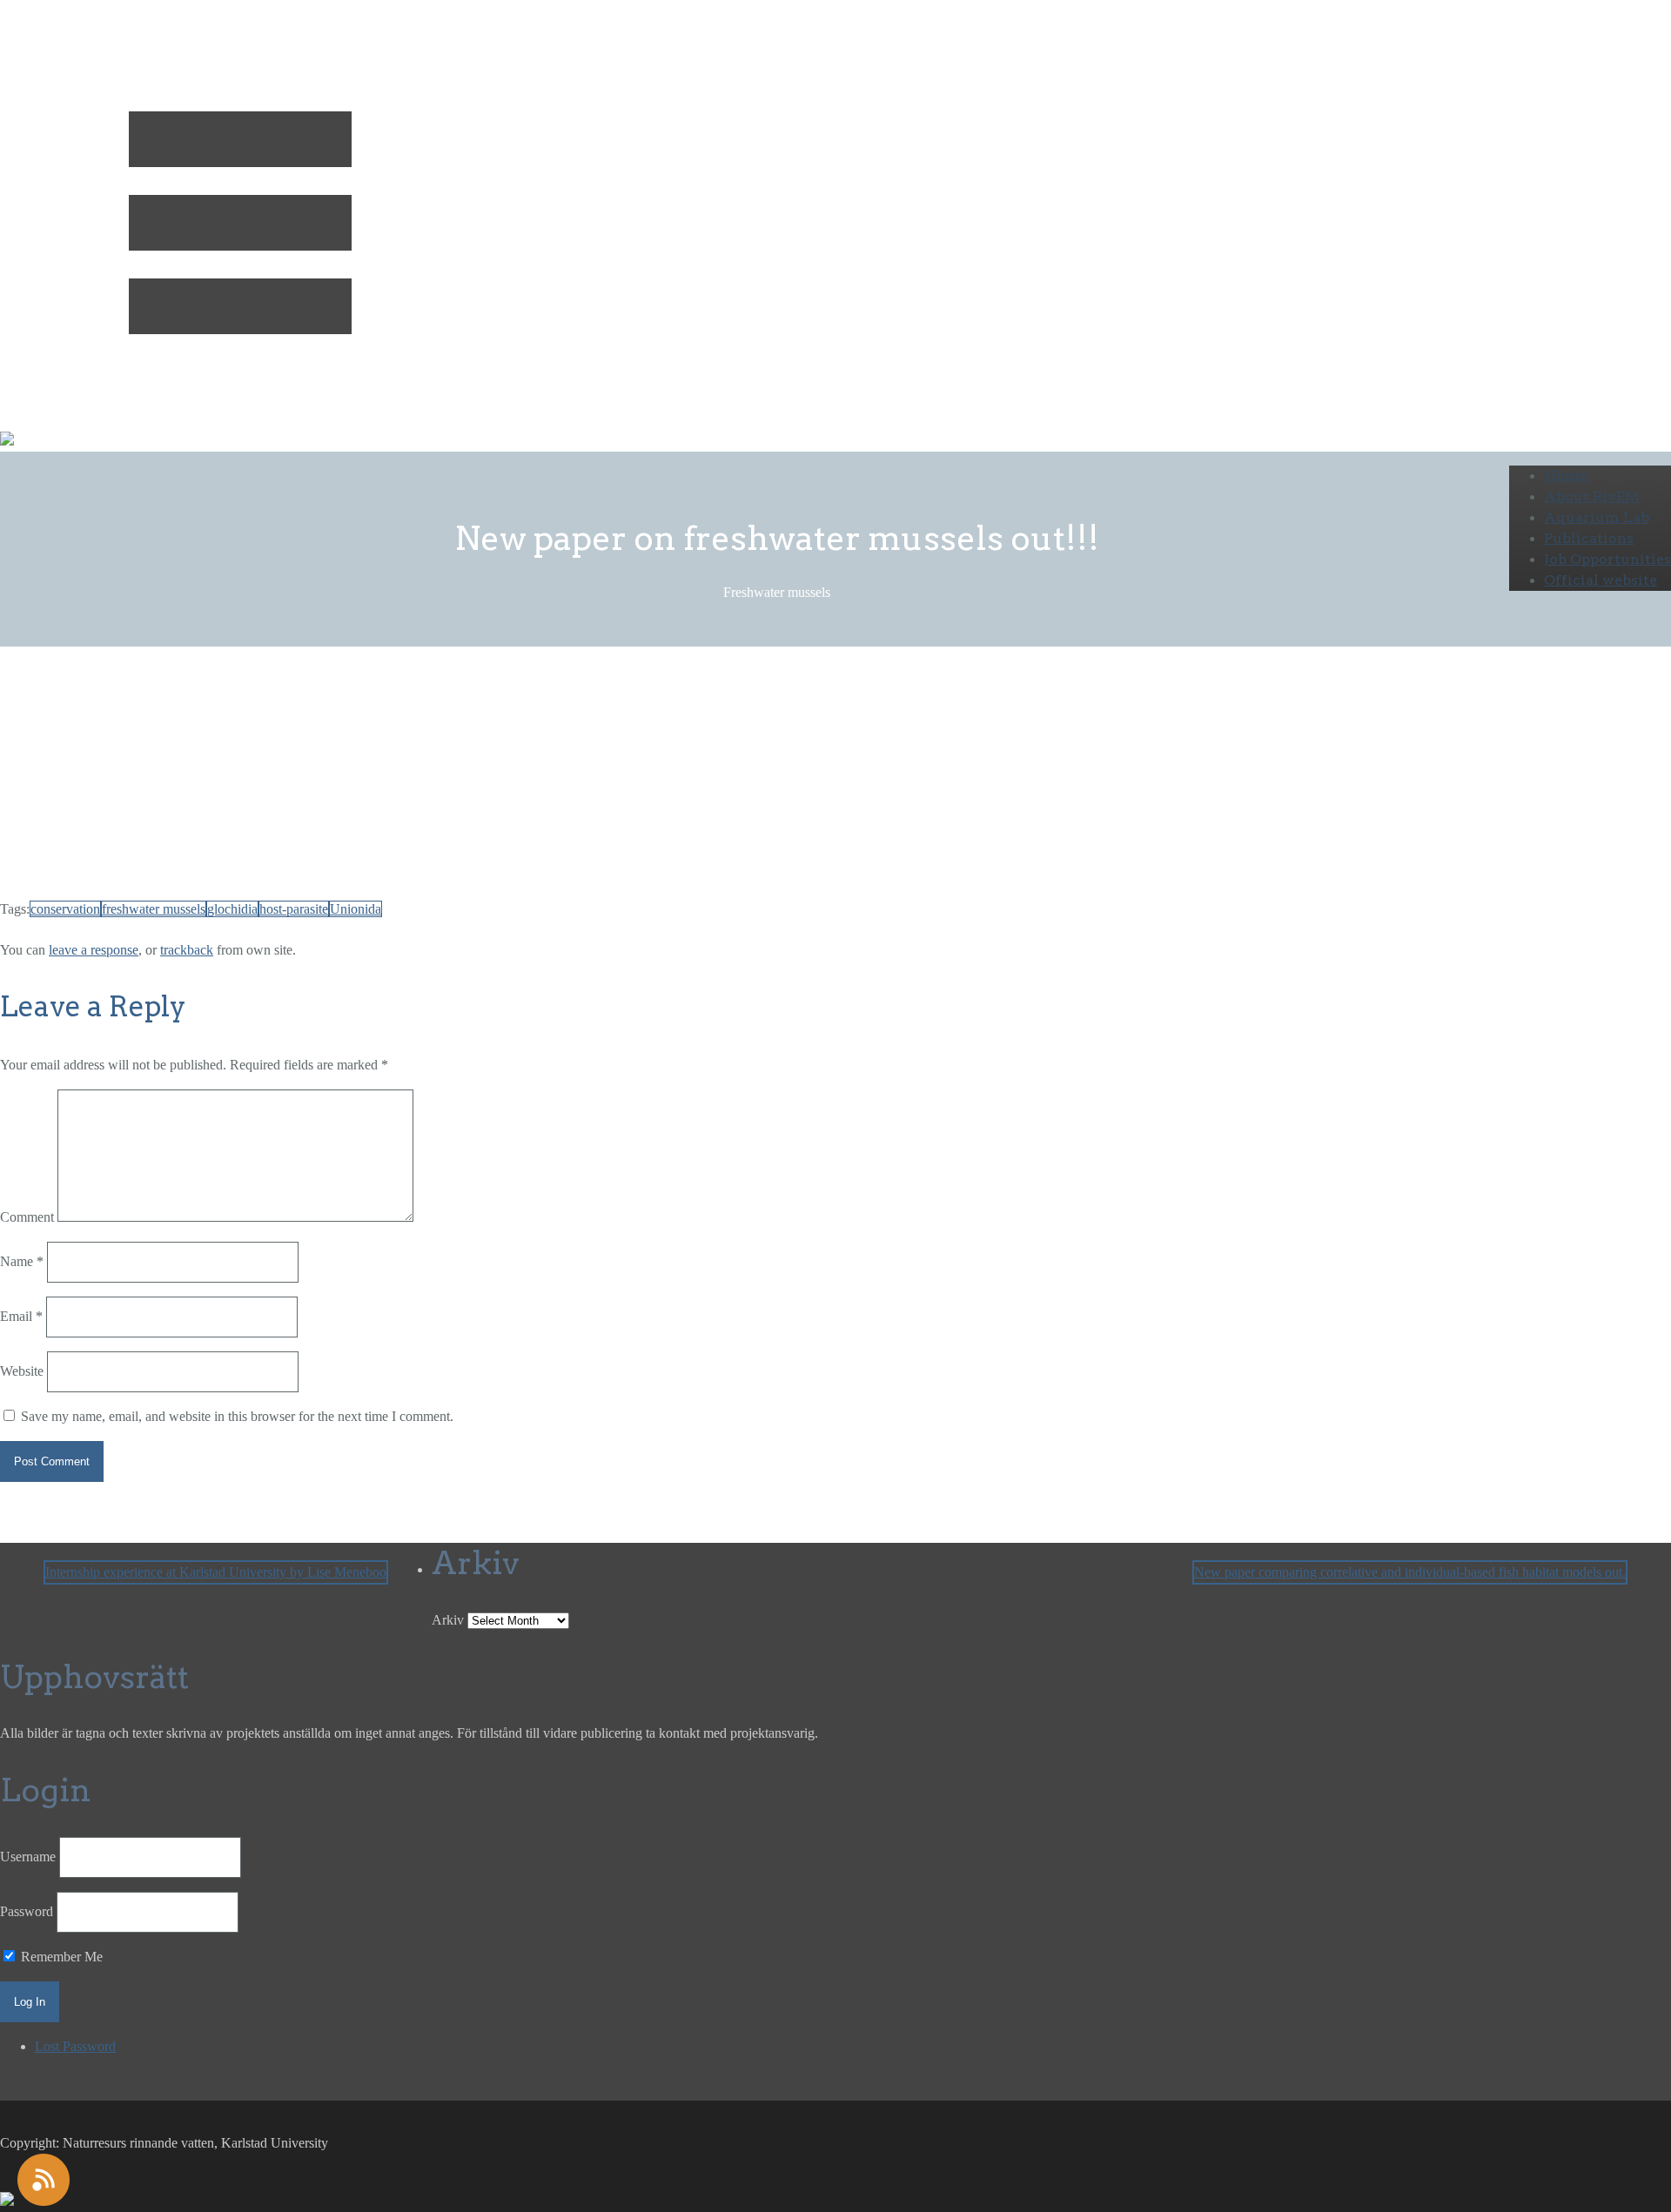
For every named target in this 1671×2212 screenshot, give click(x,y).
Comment (27, 1217)
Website (22, 1371)
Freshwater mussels (186, 743)
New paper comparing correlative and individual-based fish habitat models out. (1410, 1572)
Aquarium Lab (1597, 517)
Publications (1589, 538)
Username (28, 1857)
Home (1566, 476)
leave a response (94, 950)
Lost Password (75, 2046)
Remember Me (60, 1957)
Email (21, 1316)
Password (27, 1911)
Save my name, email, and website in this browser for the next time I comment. (237, 1416)
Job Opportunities (1607, 559)
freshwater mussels (154, 909)
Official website (1601, 580)
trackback (187, 950)
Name (22, 1261)
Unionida (356, 909)
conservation (65, 909)
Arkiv (448, 1620)
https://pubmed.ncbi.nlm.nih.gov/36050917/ (375, 868)
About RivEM (1592, 496)
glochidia (232, 909)
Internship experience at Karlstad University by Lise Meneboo (216, 1572)
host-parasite (294, 909)
